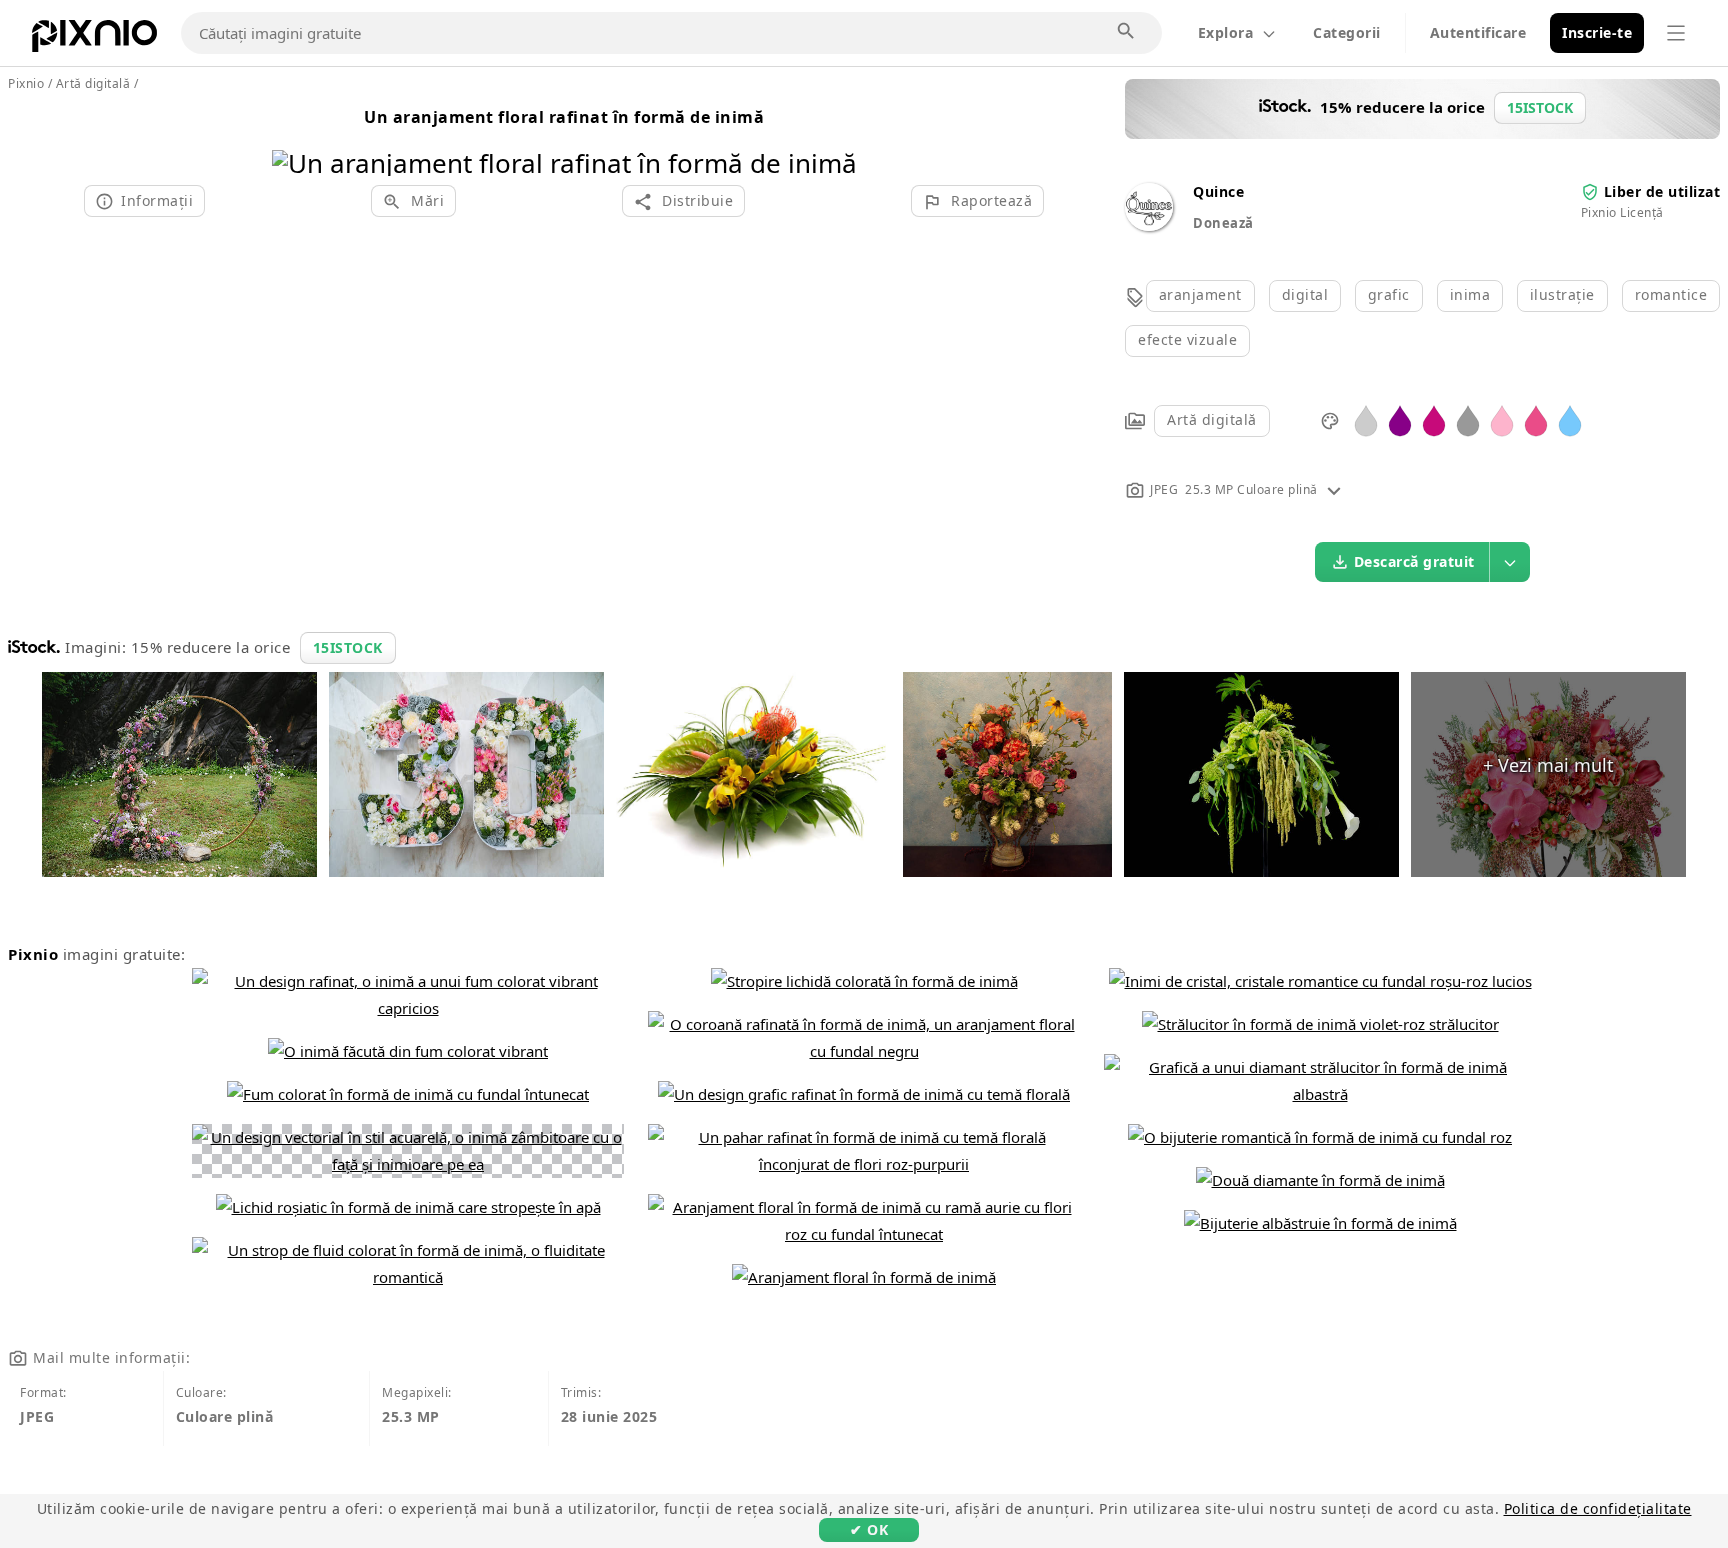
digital (1305, 294)
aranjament (1200, 294)
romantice (1671, 294)
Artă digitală (1212, 419)
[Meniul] (1676, 33)
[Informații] (1334, 489)
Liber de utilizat (1662, 191)
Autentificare (1478, 32)
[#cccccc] (1366, 419)
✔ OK (869, 1529)
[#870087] (1400, 419)
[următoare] (834, 137)
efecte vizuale (1187, 339)
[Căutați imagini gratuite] (1127, 32)
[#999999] (1468, 419)
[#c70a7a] (1434, 419)
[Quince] (1149, 225)
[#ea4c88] (1536, 419)
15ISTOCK (348, 647)
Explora (1226, 32)
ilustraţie (1562, 294)
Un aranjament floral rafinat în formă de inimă (564, 117)
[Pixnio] (94, 40)
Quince (1218, 191)
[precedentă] (294, 137)
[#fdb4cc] (1502, 419)
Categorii (1347, 32)
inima (1470, 294)
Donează (1223, 223)
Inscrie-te (1597, 32)
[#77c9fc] (1570, 419)
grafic (1389, 294)
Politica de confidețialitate (1598, 1508)
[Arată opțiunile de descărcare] (1510, 562)
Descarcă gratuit (1414, 561)
